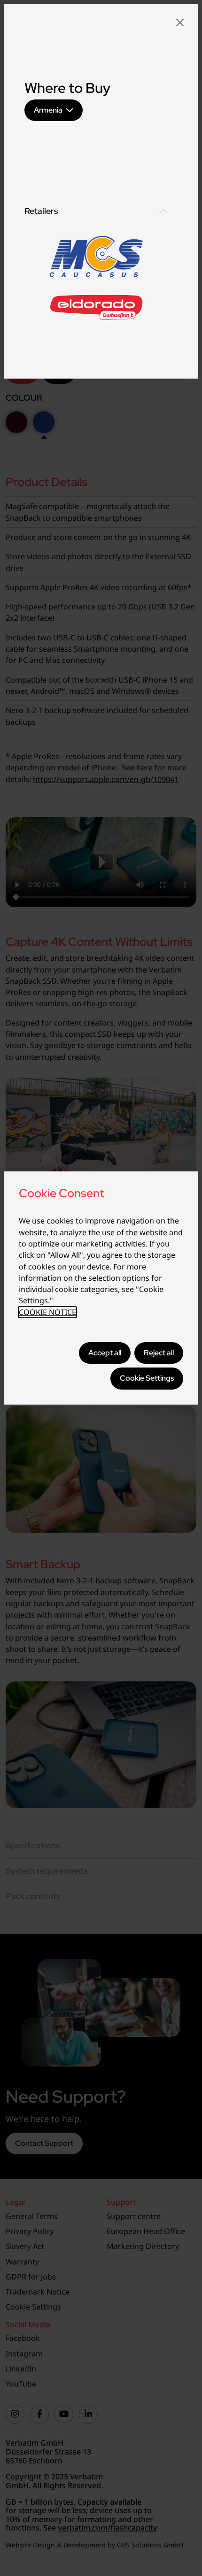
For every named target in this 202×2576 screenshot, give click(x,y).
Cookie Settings (147, 1378)
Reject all (159, 1353)
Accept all (105, 1353)
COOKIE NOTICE (47, 1312)
